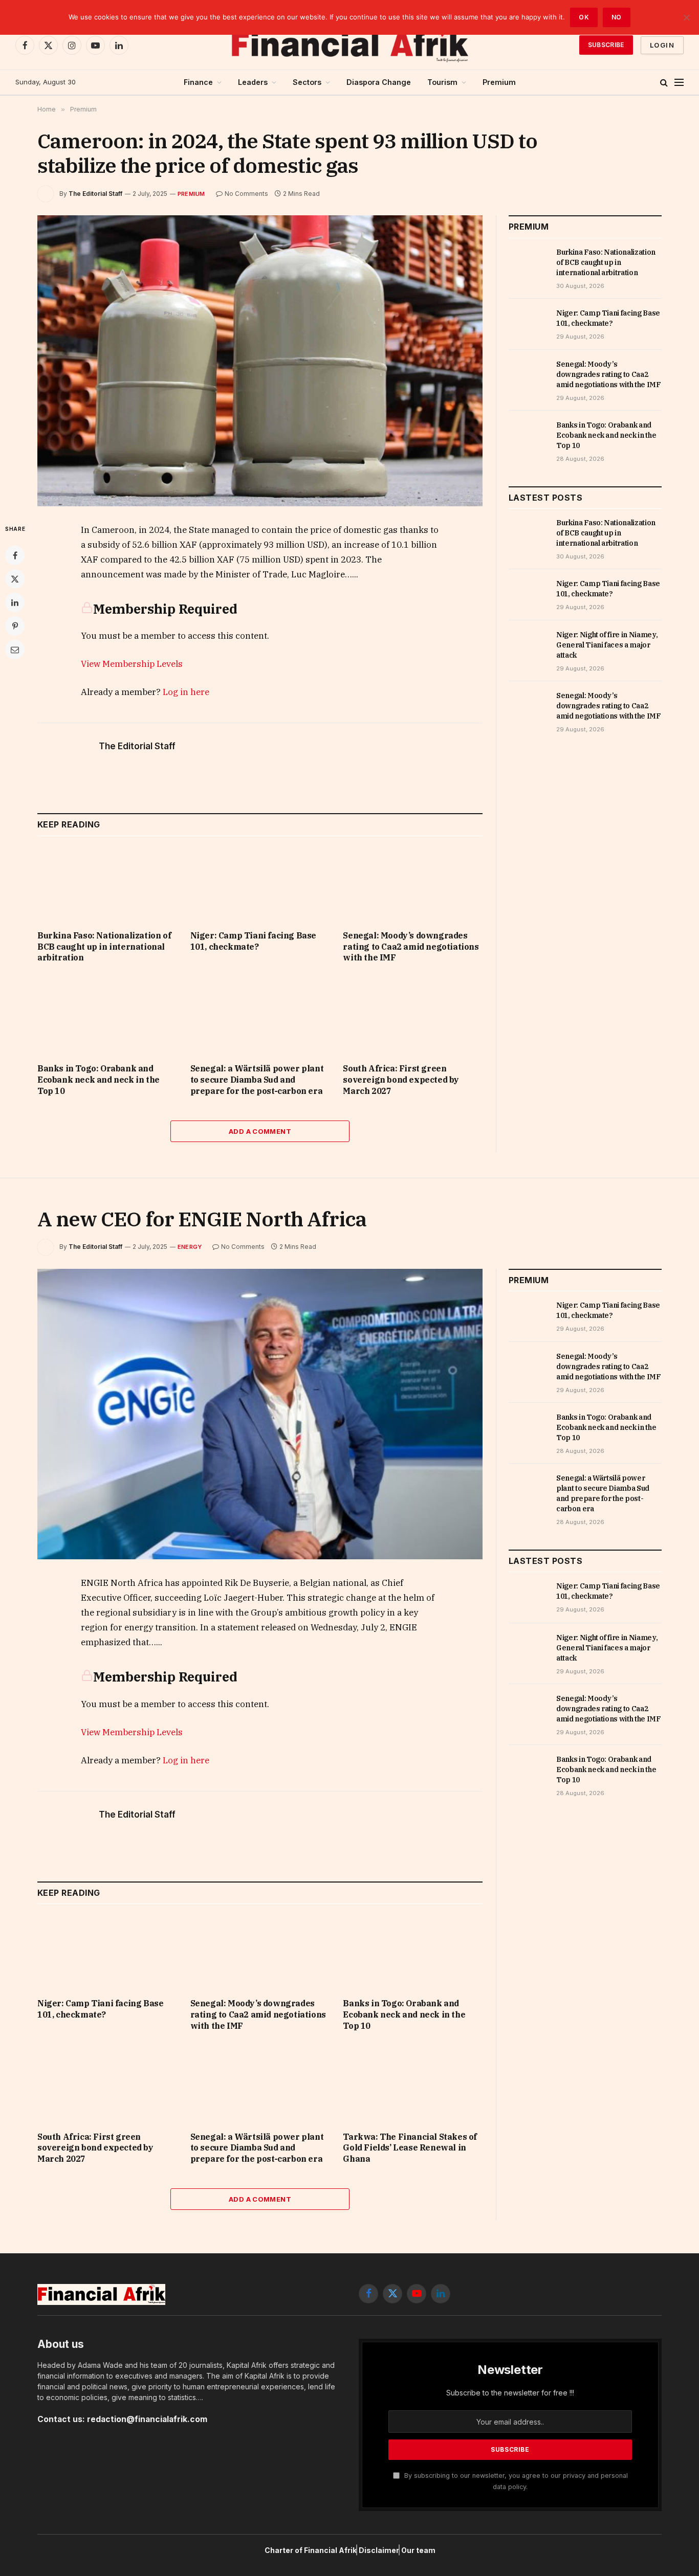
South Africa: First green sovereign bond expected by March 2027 (401, 1080)
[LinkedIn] (15, 602)
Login (662, 45)
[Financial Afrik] (349, 45)
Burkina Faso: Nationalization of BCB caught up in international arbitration (104, 947)
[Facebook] (15, 555)
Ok (584, 17)
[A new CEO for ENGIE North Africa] (260, 1414)
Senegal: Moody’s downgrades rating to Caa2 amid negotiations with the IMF (411, 947)
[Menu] (679, 83)
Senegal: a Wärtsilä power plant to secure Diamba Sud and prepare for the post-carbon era (257, 1080)
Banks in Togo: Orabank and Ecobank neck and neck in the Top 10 (99, 1080)
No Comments (246, 194)
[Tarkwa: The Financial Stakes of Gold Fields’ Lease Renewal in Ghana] (413, 2084)
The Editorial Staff (95, 194)
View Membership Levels (132, 664)
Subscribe (606, 45)
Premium (499, 82)
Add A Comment (260, 1131)
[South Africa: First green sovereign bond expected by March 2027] (413, 1016)
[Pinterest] (15, 626)
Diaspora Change (379, 82)
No (617, 17)
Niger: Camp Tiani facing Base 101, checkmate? (253, 941)
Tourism (442, 82)
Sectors (307, 82)
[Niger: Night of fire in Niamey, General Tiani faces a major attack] (528, 646)
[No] (686, 17)
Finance (198, 82)
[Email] (15, 649)
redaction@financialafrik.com (147, 2419)
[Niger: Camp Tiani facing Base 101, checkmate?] (260, 883)
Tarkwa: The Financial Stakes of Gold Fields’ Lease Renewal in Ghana (410, 2148)
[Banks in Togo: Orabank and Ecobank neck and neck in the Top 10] (107, 1016)
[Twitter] (15, 579)
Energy (190, 1247)
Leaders (253, 82)
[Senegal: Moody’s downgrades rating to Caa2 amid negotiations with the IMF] (413, 883)
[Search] (664, 83)
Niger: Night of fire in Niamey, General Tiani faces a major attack (607, 645)
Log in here (186, 692)
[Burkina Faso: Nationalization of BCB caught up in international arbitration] (107, 883)
